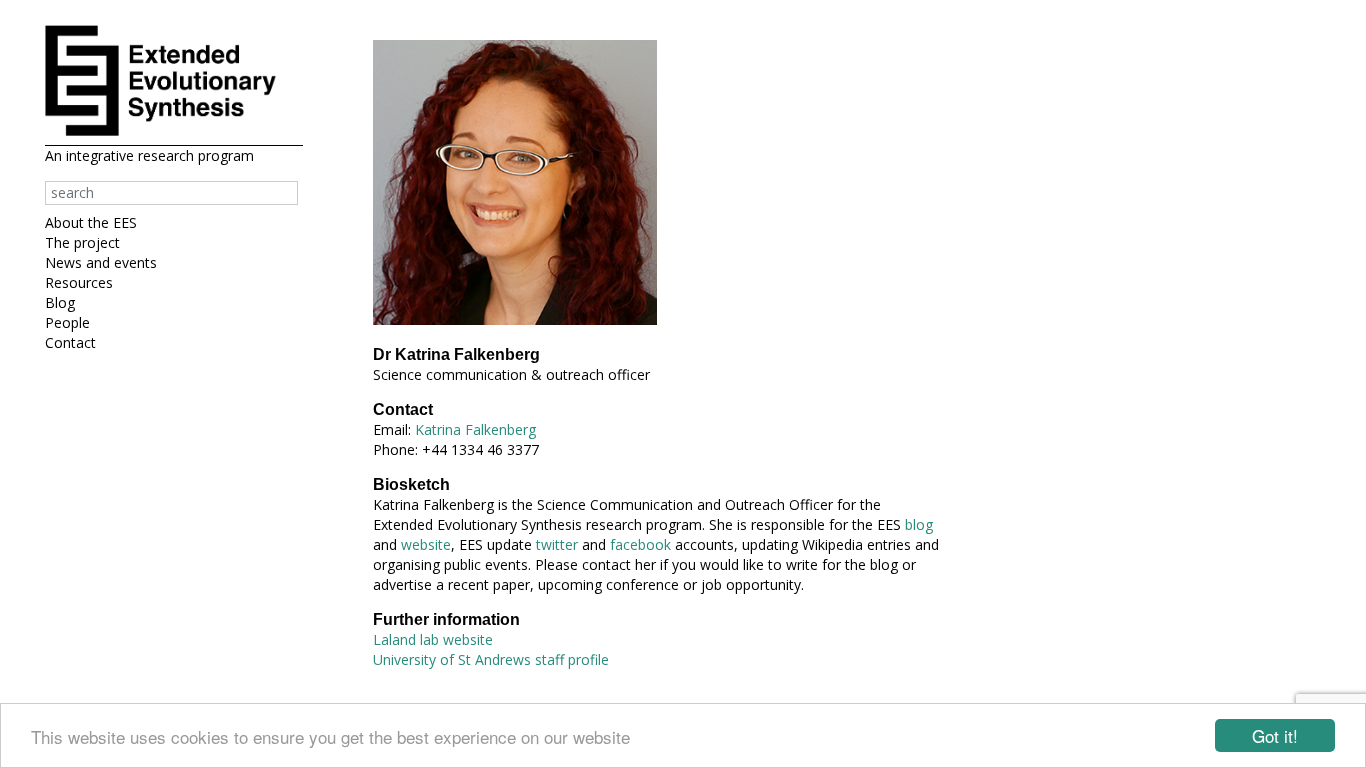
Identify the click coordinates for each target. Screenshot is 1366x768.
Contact (70, 342)
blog (919, 524)
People (67, 322)
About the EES (91, 222)
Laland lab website (433, 639)
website (426, 544)
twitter (557, 544)
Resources (79, 282)
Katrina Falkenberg (475, 429)
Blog (60, 302)
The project (82, 242)
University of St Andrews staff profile (491, 659)
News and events (101, 262)
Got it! (1275, 735)
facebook (640, 544)
